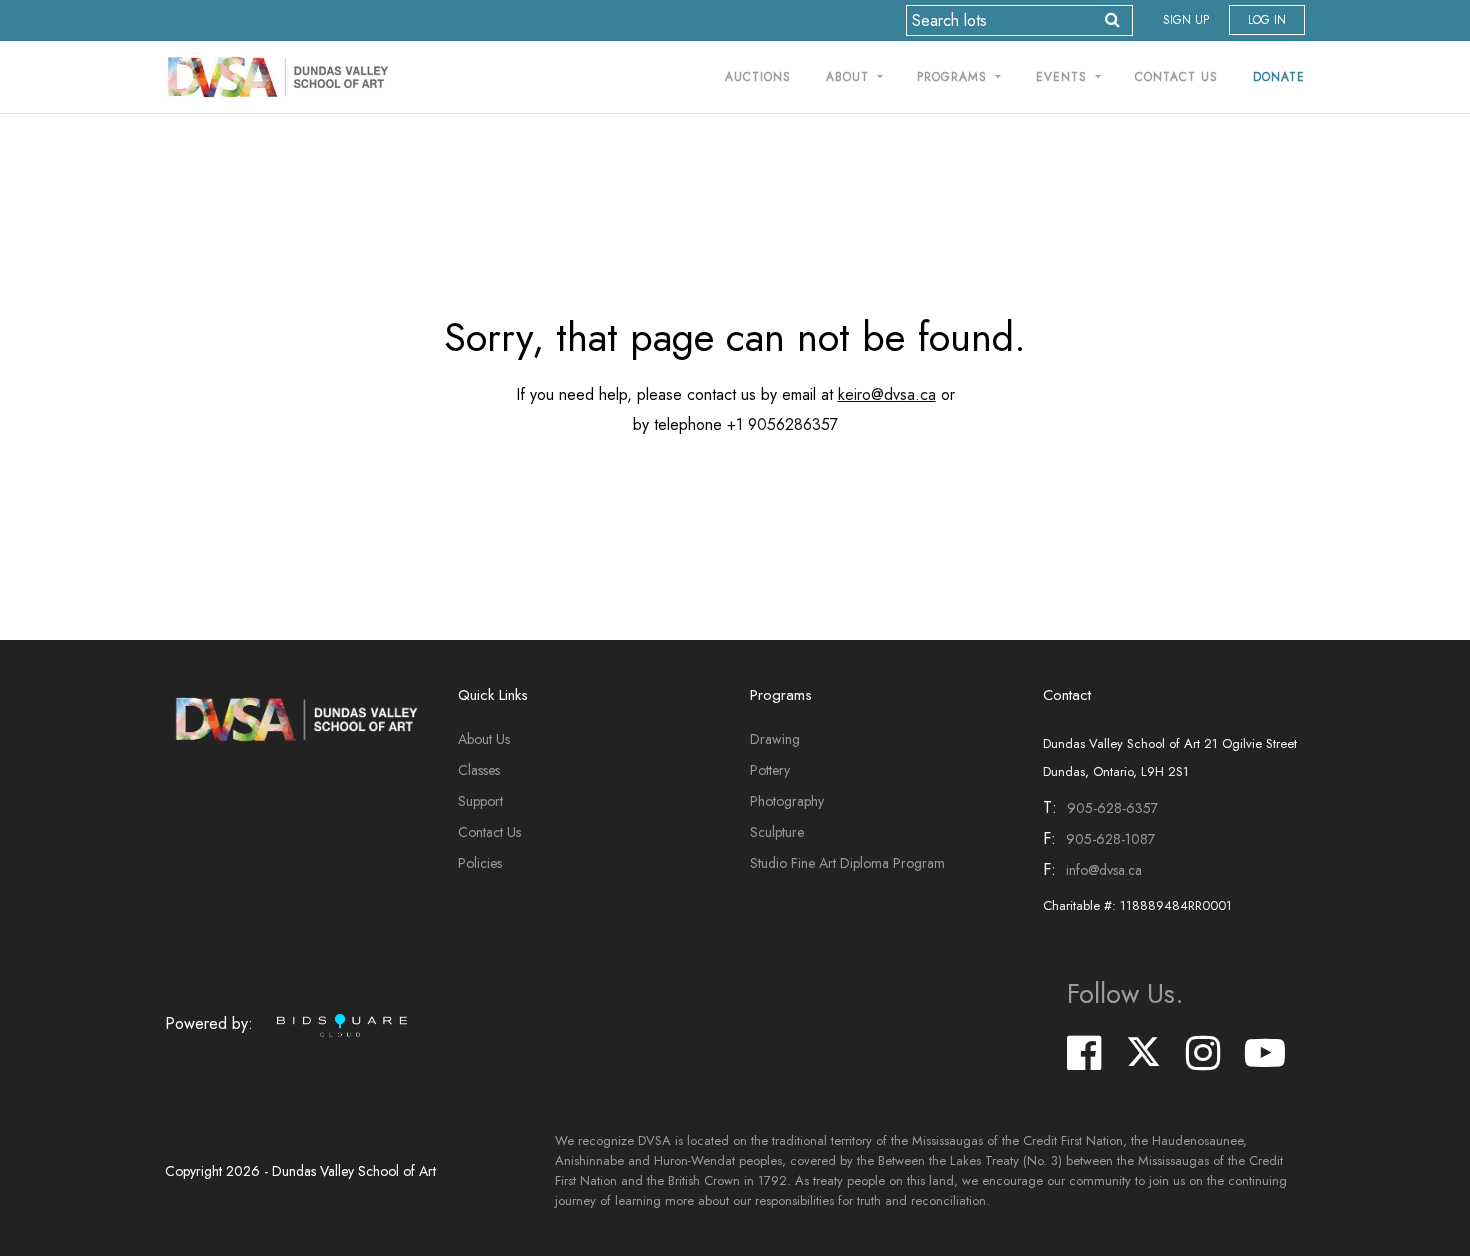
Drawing (775, 739)
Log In (1267, 20)
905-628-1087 (1110, 839)
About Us (484, 739)
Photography (787, 801)
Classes (479, 770)
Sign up (1186, 20)
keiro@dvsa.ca (887, 394)
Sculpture (777, 832)
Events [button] (1064, 77)
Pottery (770, 770)
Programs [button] (954, 77)
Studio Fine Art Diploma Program (847, 863)
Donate (1279, 77)
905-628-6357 (1112, 808)
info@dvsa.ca (1104, 870)
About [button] (850, 77)
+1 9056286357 (782, 424)
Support (480, 801)
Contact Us (1176, 77)
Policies (480, 863)
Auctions (758, 77)
